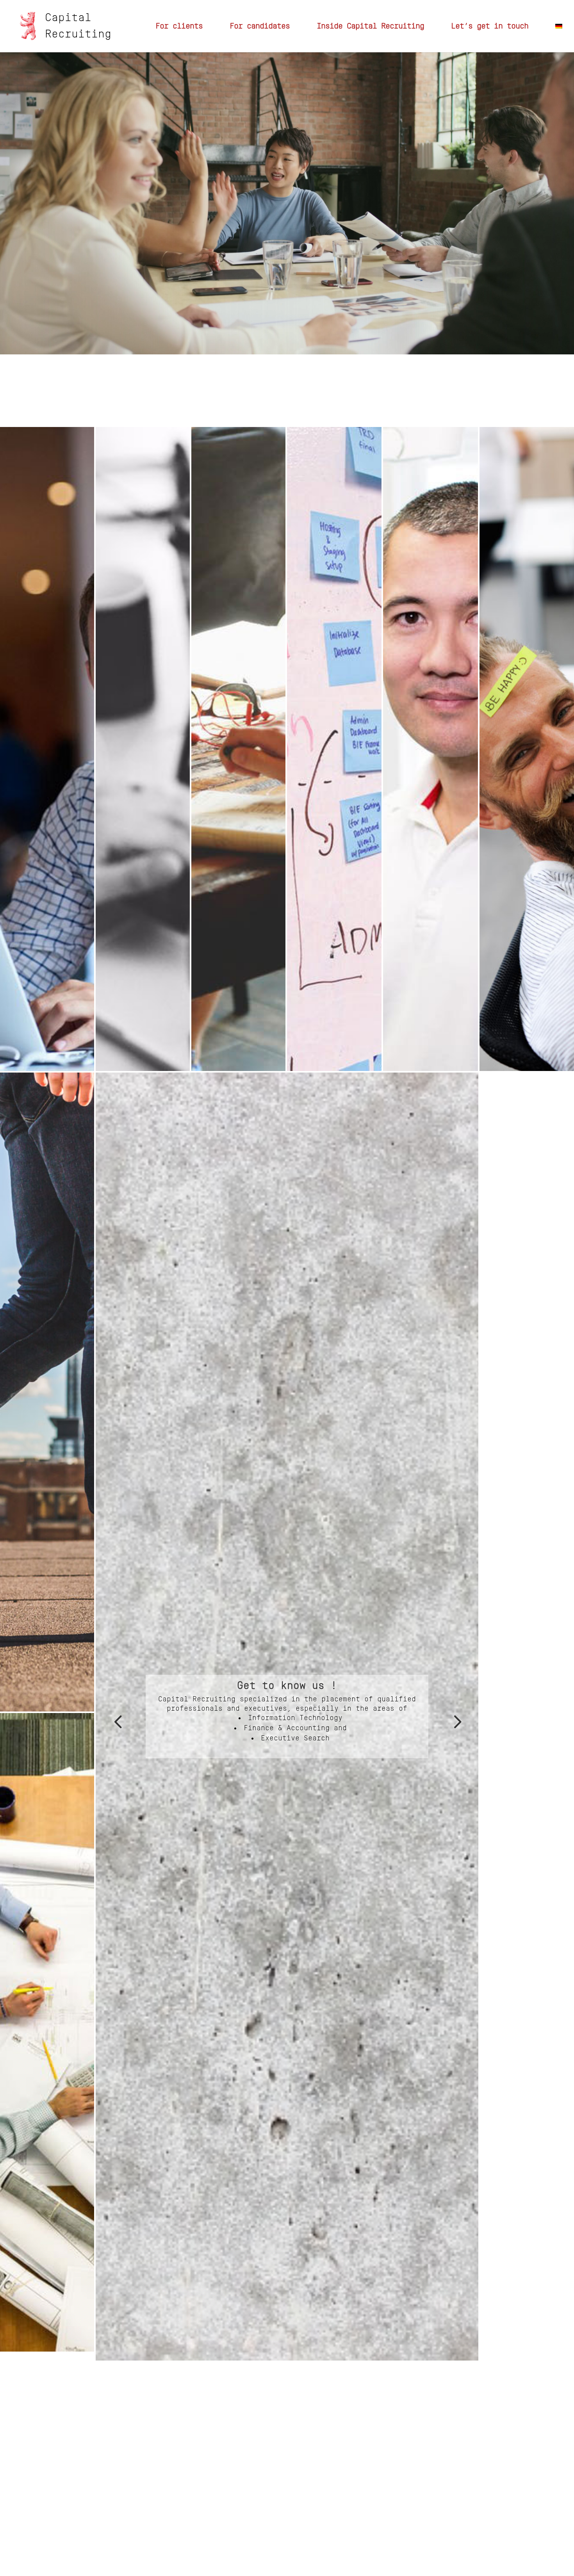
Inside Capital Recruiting (370, 27)
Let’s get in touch (490, 27)
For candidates (260, 27)
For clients (179, 27)
